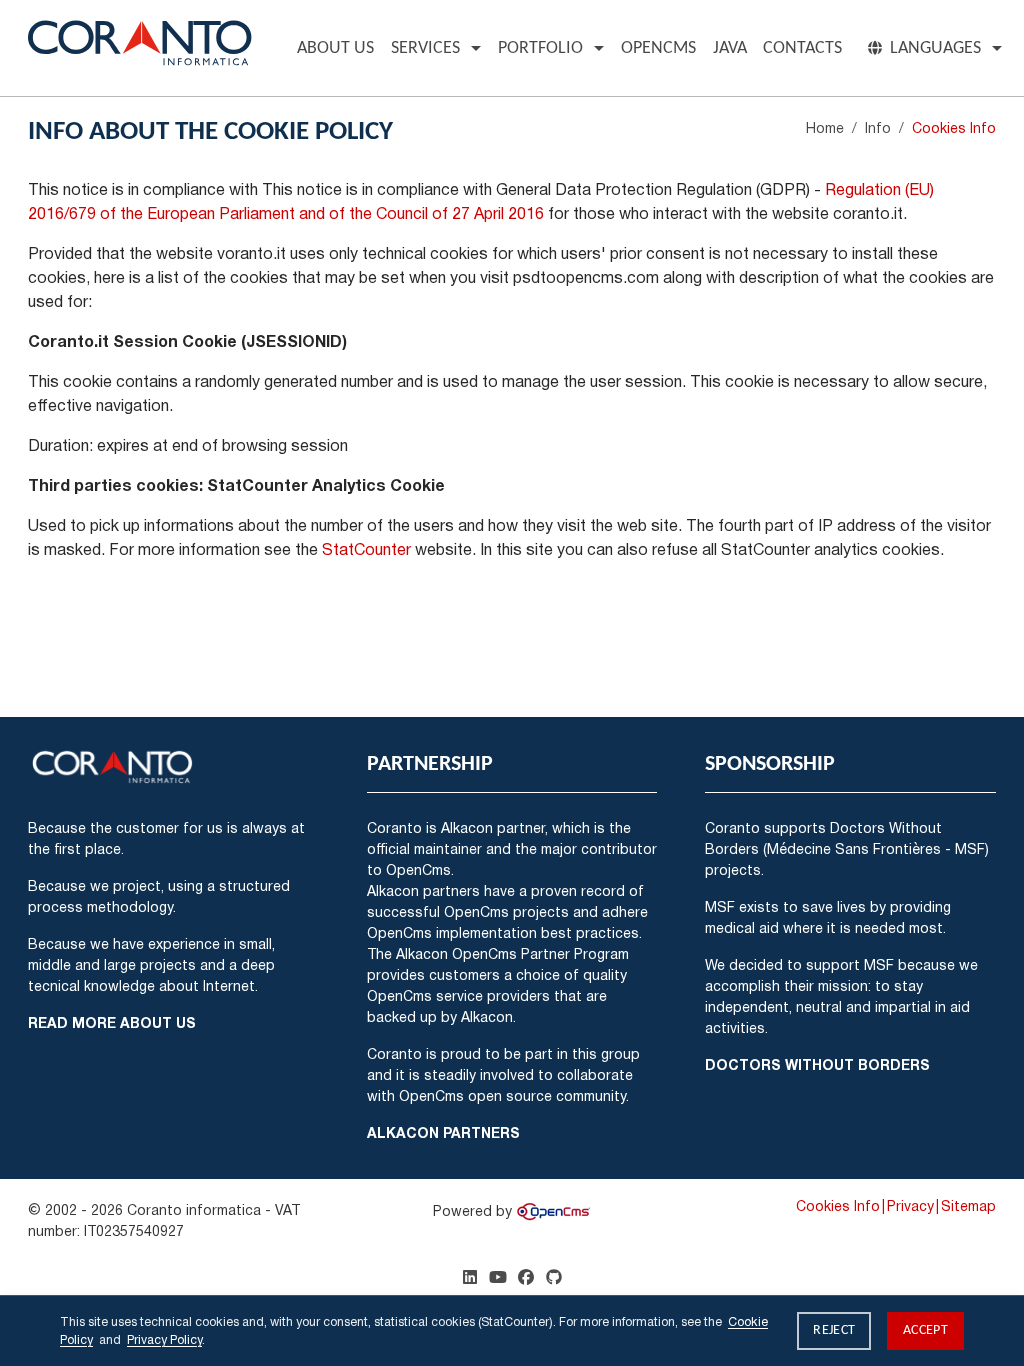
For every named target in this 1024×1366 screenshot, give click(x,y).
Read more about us (112, 1022)
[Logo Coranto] (140, 40)
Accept (925, 1330)
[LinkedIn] (470, 1277)
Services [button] (425, 48)
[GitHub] (554, 1277)
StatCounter (366, 549)
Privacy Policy (164, 1339)
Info (878, 127)
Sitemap (968, 1206)
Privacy (910, 1206)
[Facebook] (526, 1277)
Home (825, 127)
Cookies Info (838, 1206)
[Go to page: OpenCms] (553, 1210)
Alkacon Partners (443, 1132)
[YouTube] (498, 1277)
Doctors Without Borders (817, 1064)
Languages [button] (935, 48)
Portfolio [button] (540, 48)
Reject (834, 1330)
